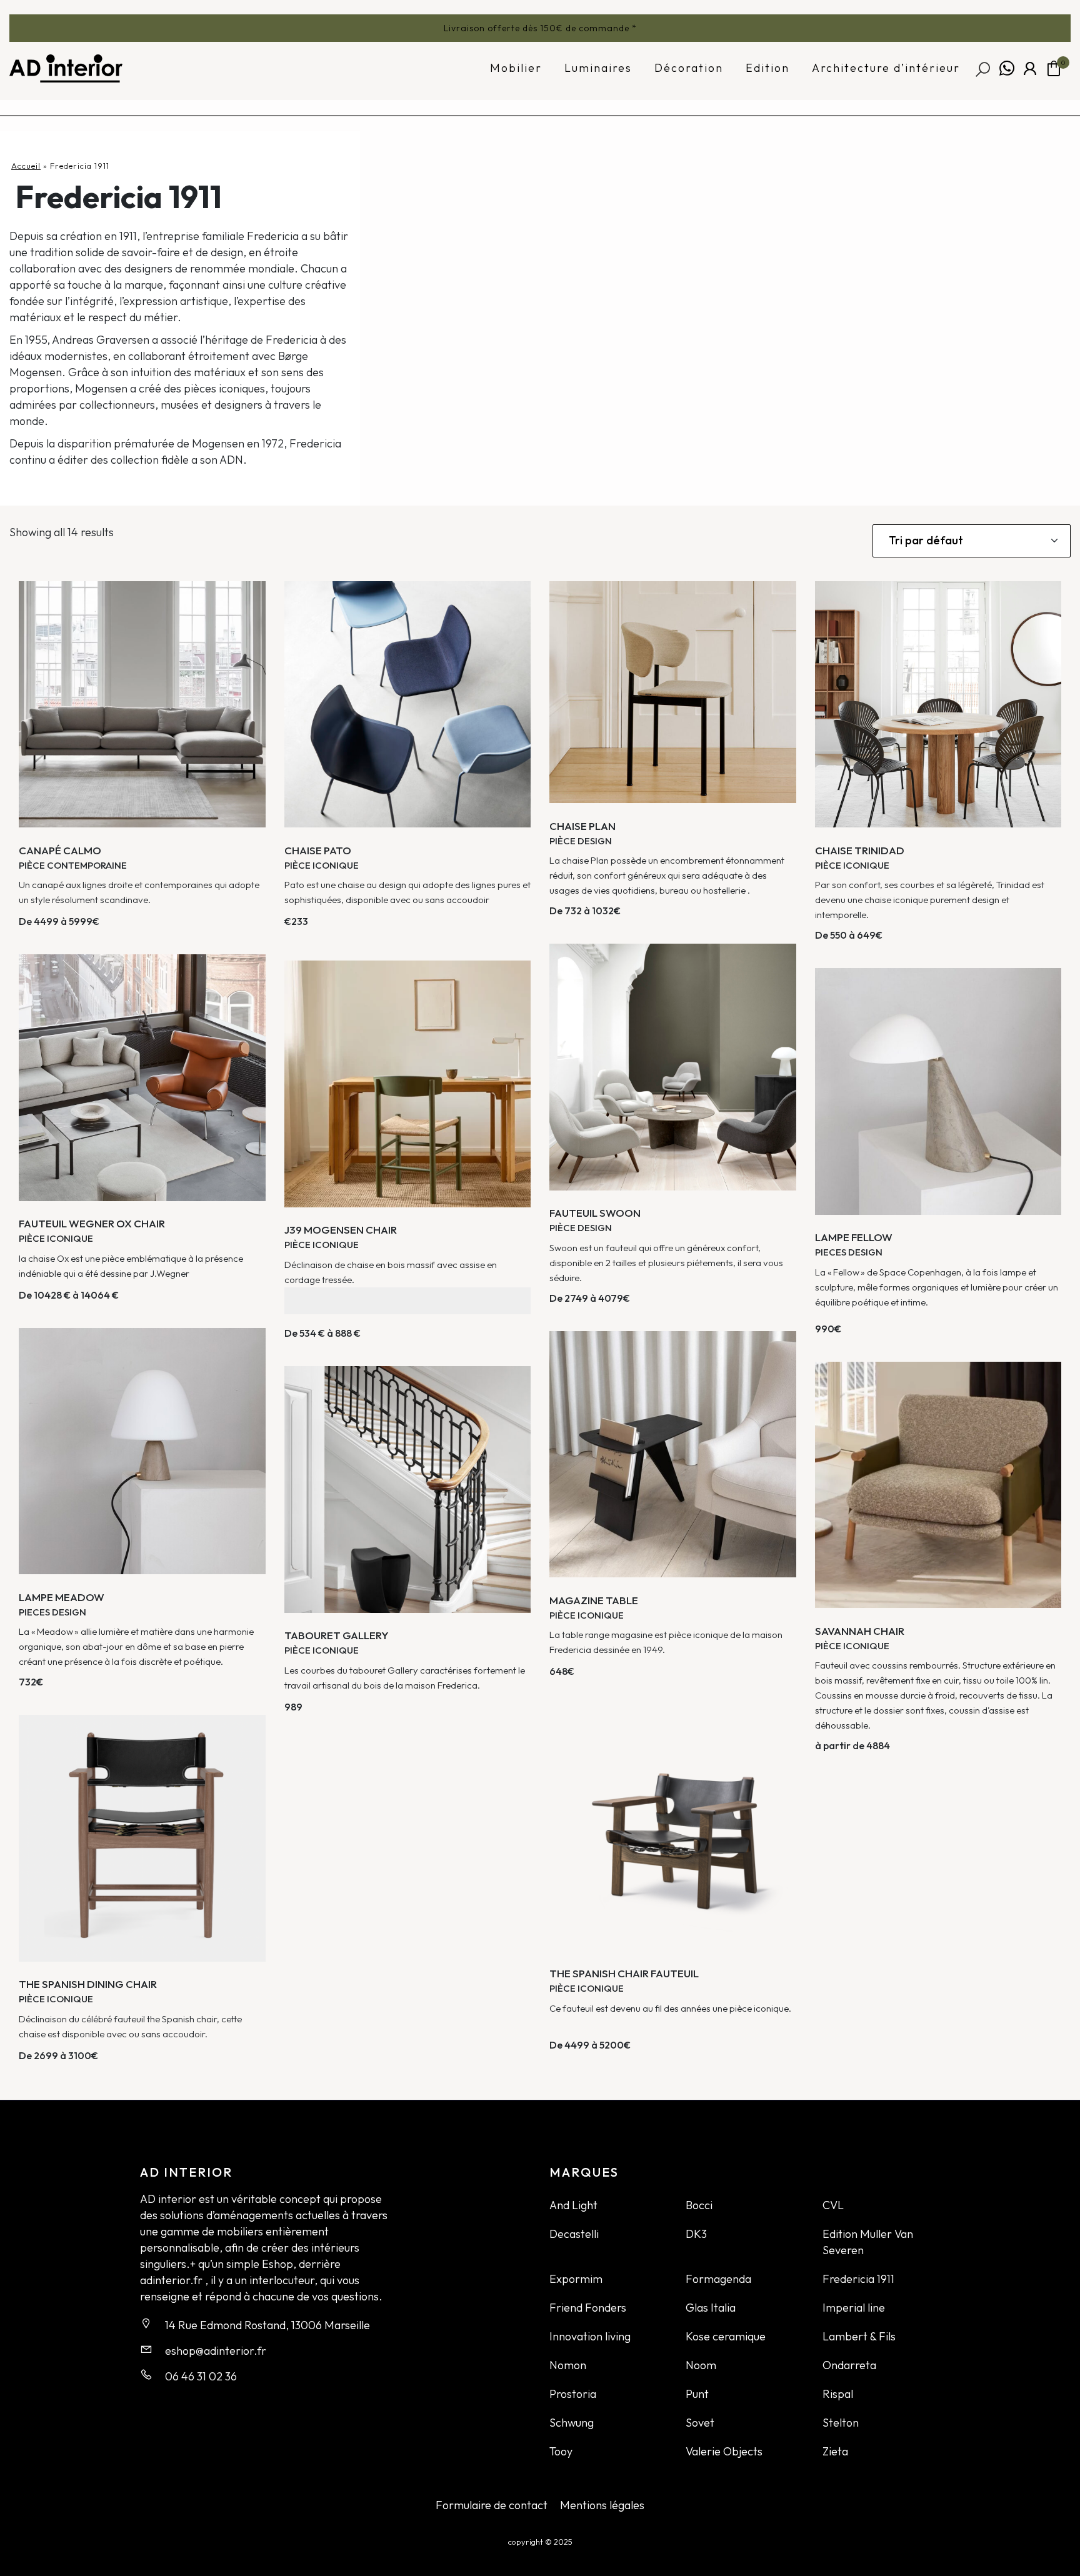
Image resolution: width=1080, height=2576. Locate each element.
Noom (701, 2365)
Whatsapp (1007, 68)
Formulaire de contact (492, 2505)
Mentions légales (602, 2505)
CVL (833, 2205)
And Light (573, 2205)
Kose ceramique (726, 2336)
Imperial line (854, 2308)
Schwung (572, 2423)
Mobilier (516, 68)
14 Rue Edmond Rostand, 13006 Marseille (267, 2325)
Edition (767, 68)
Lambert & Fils (859, 2336)
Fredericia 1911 (858, 2279)
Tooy (561, 2451)
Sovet (700, 2423)
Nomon (568, 2365)
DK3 (696, 2234)
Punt (697, 2394)
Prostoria (573, 2394)
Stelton (841, 2423)
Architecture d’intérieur (886, 68)
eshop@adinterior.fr (216, 2351)
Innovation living (590, 2336)
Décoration (689, 68)
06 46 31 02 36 (201, 2376)
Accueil (26, 166)
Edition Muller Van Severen (868, 2242)
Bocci (699, 2205)
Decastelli (574, 2234)
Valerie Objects (724, 2451)
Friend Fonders (588, 2308)
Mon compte (1030, 68)
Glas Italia (711, 2308)
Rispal (838, 2394)
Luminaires (598, 68)
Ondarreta (849, 2365)
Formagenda (718, 2279)
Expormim (576, 2279)
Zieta (835, 2451)
